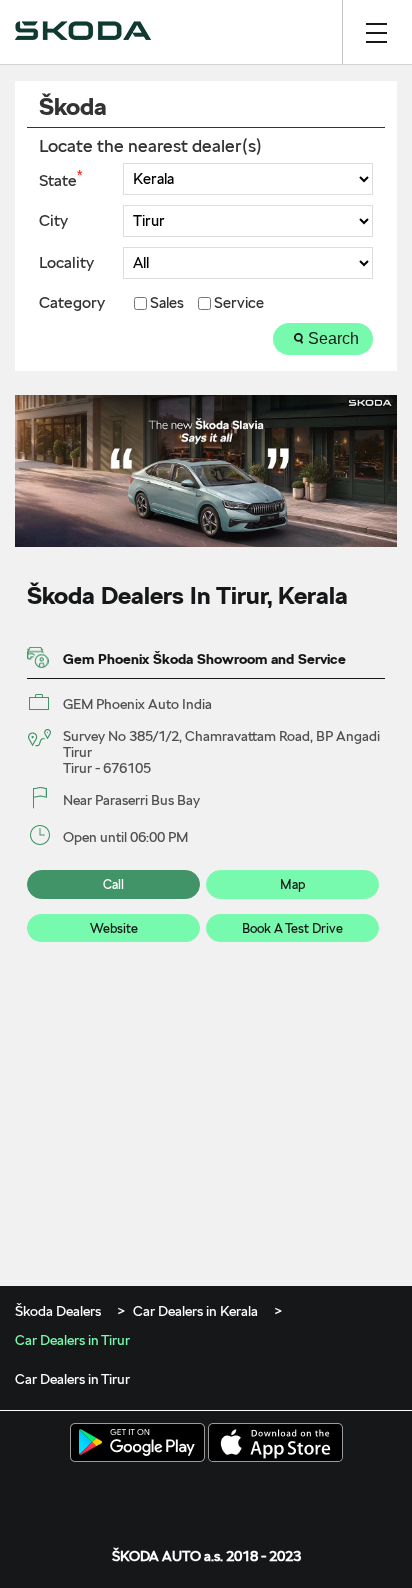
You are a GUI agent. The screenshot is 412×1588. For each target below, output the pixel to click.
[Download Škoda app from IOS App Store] (275, 1444)
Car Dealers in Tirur (72, 1379)
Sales (167, 303)
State (60, 179)
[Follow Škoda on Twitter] (175, 1494)
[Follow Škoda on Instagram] (206, 1494)
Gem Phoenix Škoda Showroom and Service (204, 659)
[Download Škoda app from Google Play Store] (137, 1444)
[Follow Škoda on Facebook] (144, 1494)
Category (72, 303)
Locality (66, 263)
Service (239, 303)
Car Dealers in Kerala (195, 1311)
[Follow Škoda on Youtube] (237, 1494)
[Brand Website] (268, 1494)
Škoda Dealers (59, 1311)
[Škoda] (83, 32)
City (53, 221)
